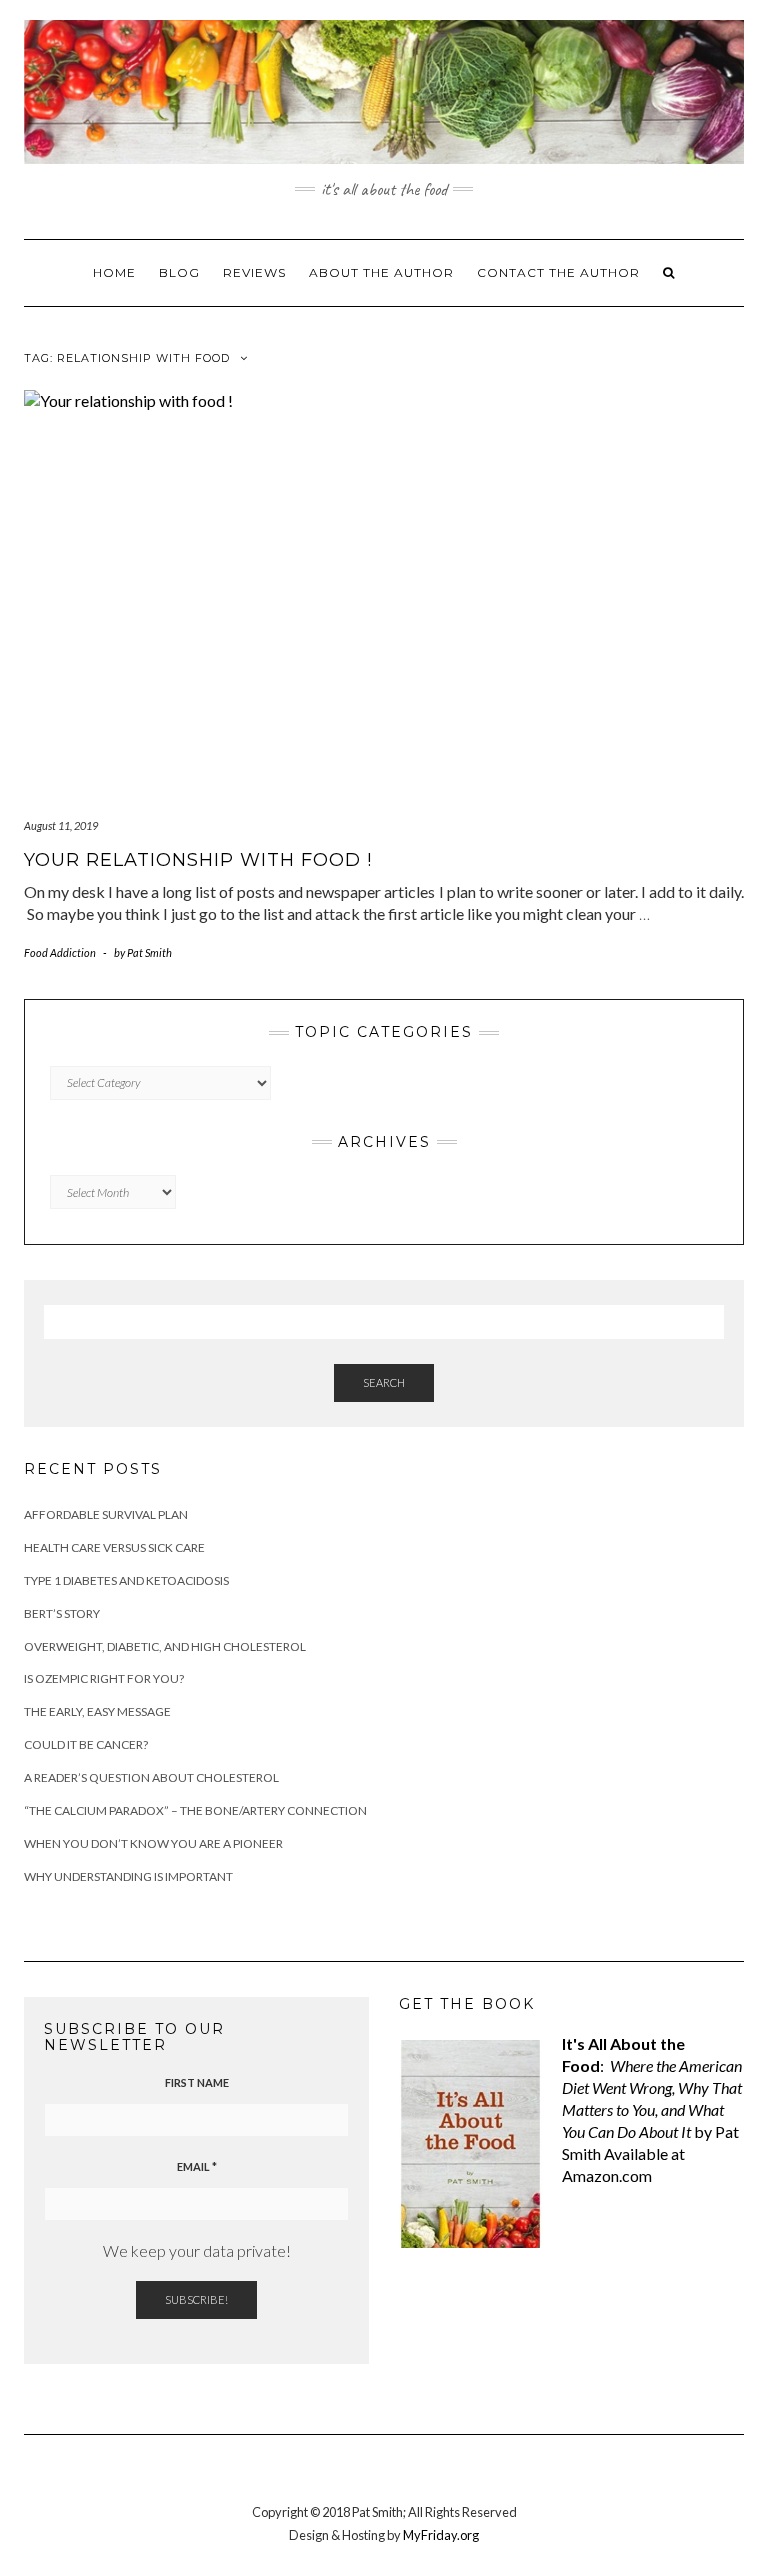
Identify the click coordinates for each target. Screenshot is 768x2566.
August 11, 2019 (61, 825)
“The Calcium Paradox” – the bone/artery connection (195, 1810)
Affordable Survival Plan (106, 1514)
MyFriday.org (441, 2535)
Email (197, 2166)
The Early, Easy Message (97, 1711)
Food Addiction (60, 952)
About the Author (381, 272)
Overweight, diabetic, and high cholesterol (165, 1646)
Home (114, 272)
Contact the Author (558, 272)
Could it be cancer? (86, 1744)
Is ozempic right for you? (104, 1678)
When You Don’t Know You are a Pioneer (153, 1843)
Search (384, 1382)
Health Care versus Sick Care (114, 1547)
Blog (179, 272)
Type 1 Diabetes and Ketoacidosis (126, 1580)
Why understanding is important (128, 1876)
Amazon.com (607, 2175)
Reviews (254, 272)
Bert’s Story (62, 1613)
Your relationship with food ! (198, 860)
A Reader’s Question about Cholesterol (151, 1777)
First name (197, 2082)
